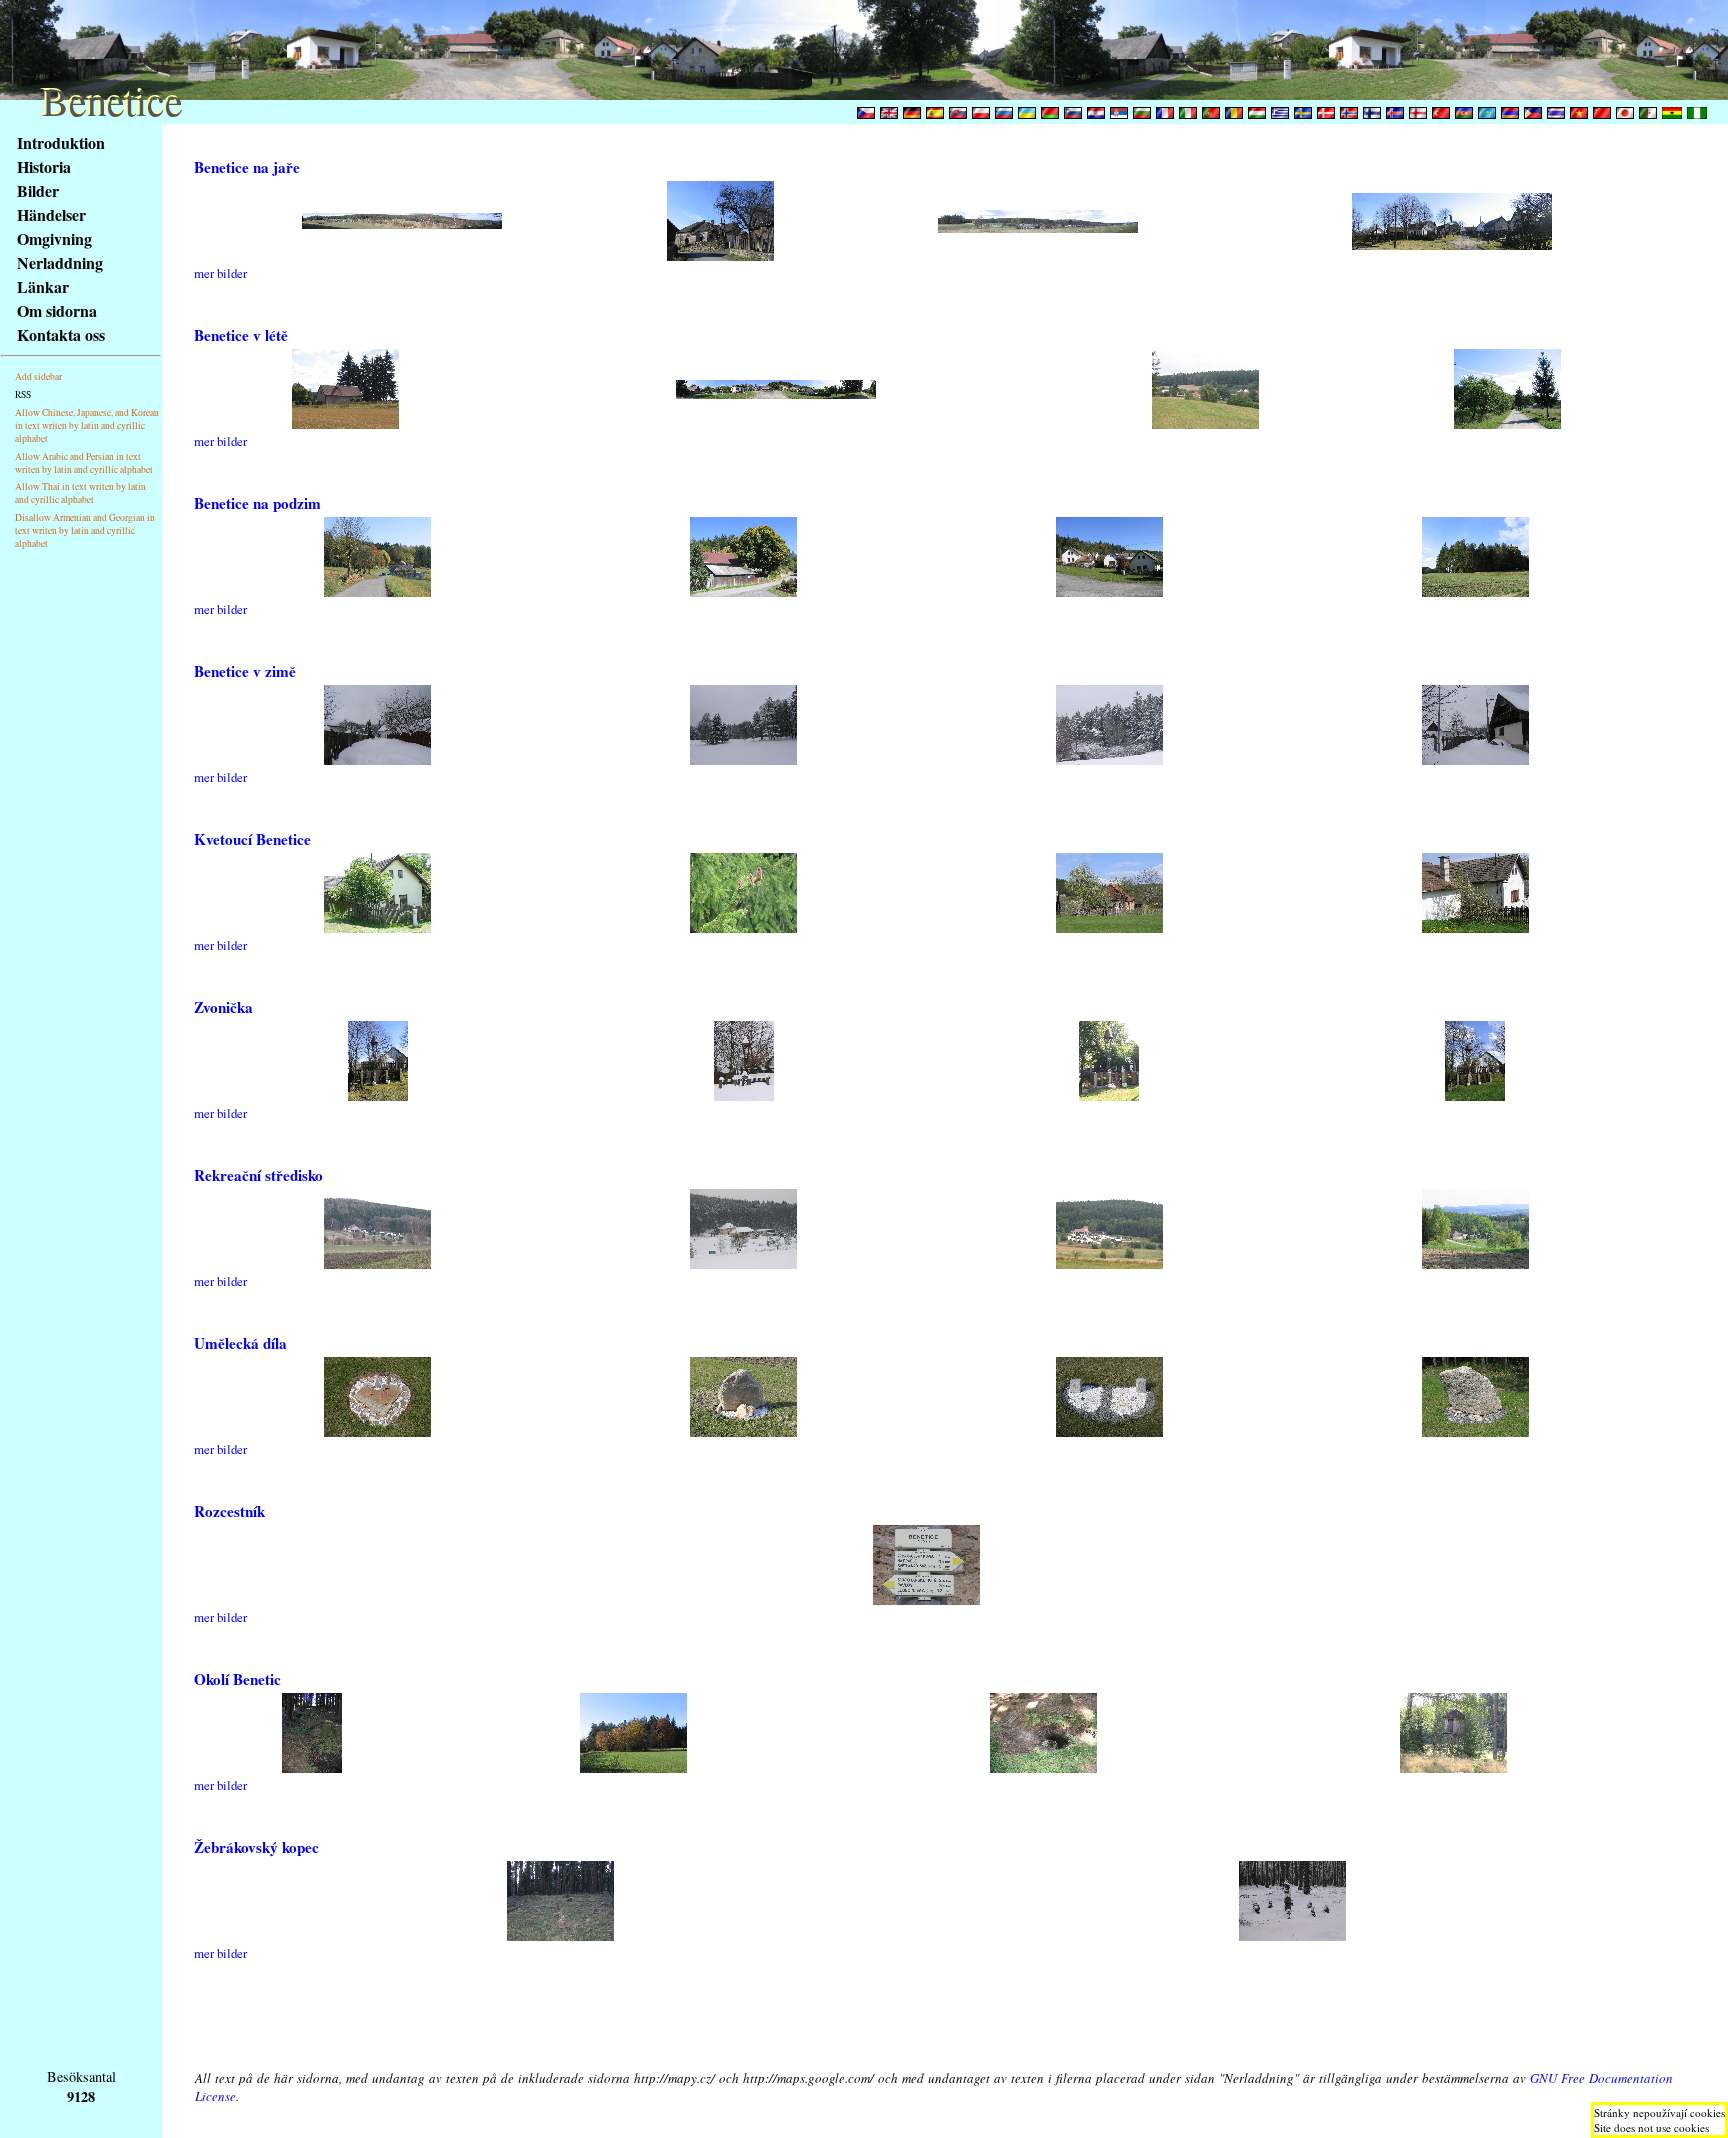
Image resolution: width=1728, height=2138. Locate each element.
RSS (23, 394)
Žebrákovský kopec (256, 1847)
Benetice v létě (241, 335)
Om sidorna (57, 310)
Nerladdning (60, 262)
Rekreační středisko (258, 1175)
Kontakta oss (61, 334)
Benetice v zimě (245, 671)
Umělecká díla (240, 1343)
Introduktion (61, 142)
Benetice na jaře (247, 167)
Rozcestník (229, 1511)
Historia (44, 166)
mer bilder (220, 273)
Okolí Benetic (237, 1679)
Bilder (38, 190)
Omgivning (54, 238)
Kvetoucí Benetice (252, 839)
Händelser (51, 214)
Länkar (43, 286)
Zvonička (223, 1007)
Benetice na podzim (257, 503)
